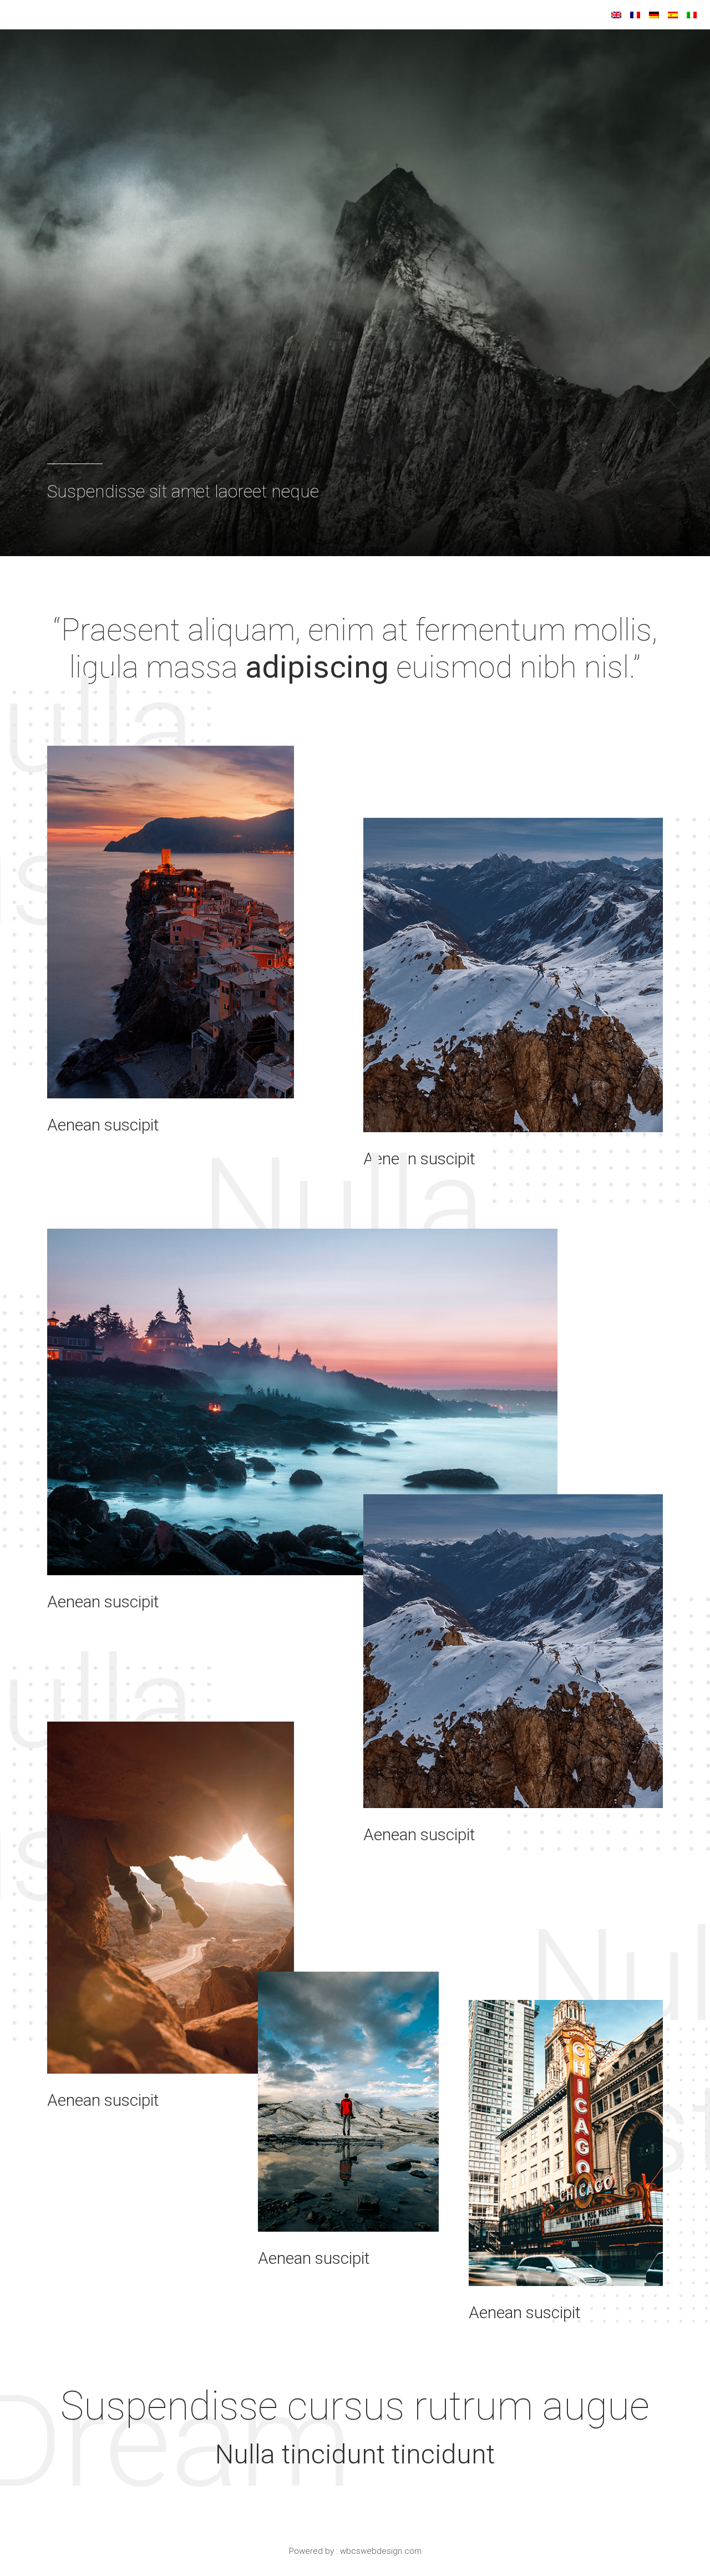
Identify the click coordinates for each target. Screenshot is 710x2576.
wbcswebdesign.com (381, 2551)
